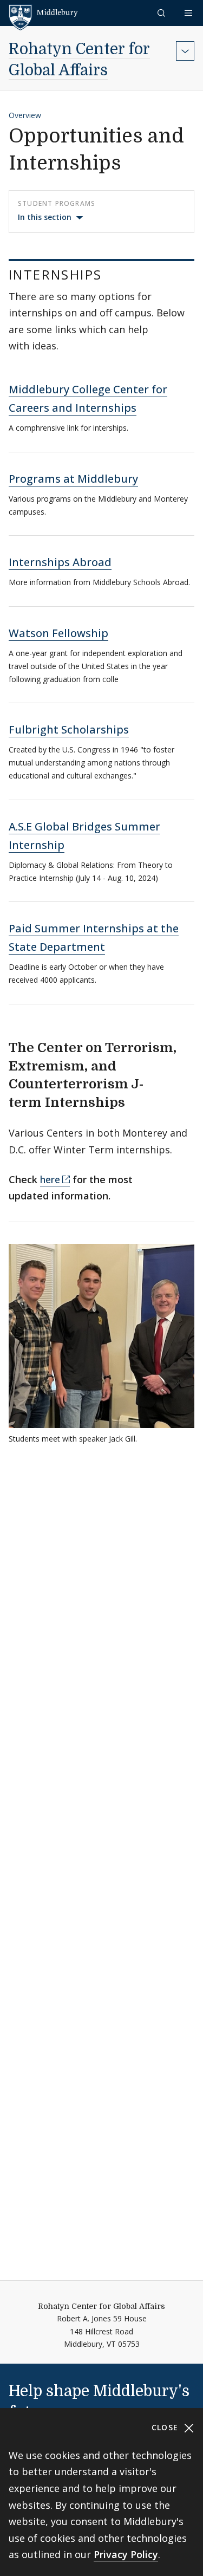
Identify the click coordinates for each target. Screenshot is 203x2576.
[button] (162, 13)
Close (166, 2427)
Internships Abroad (60, 562)
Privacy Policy (126, 2554)
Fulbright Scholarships (69, 729)
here (50, 1179)
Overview (25, 115)
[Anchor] (116, 274)
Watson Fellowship (58, 633)
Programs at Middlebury (73, 479)
